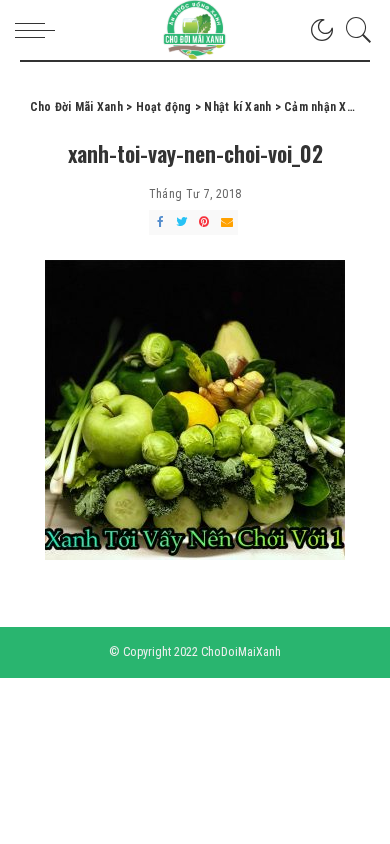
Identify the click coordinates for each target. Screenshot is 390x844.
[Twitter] (182, 222)
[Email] (227, 222)
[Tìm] (354, 30)
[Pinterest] (204, 222)
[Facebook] (160, 222)
